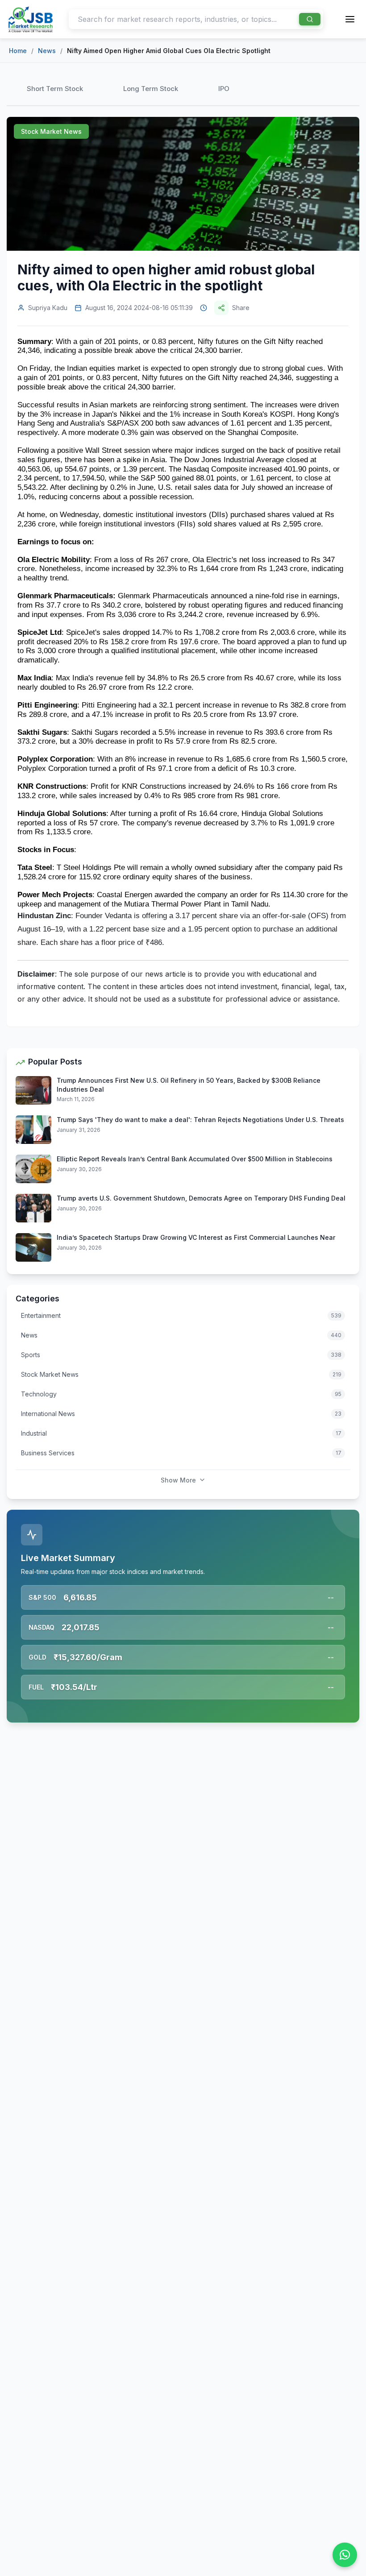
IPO (224, 89)
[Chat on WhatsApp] (345, 2555)
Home (18, 51)
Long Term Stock (151, 89)
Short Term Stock (55, 89)
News (47, 51)
